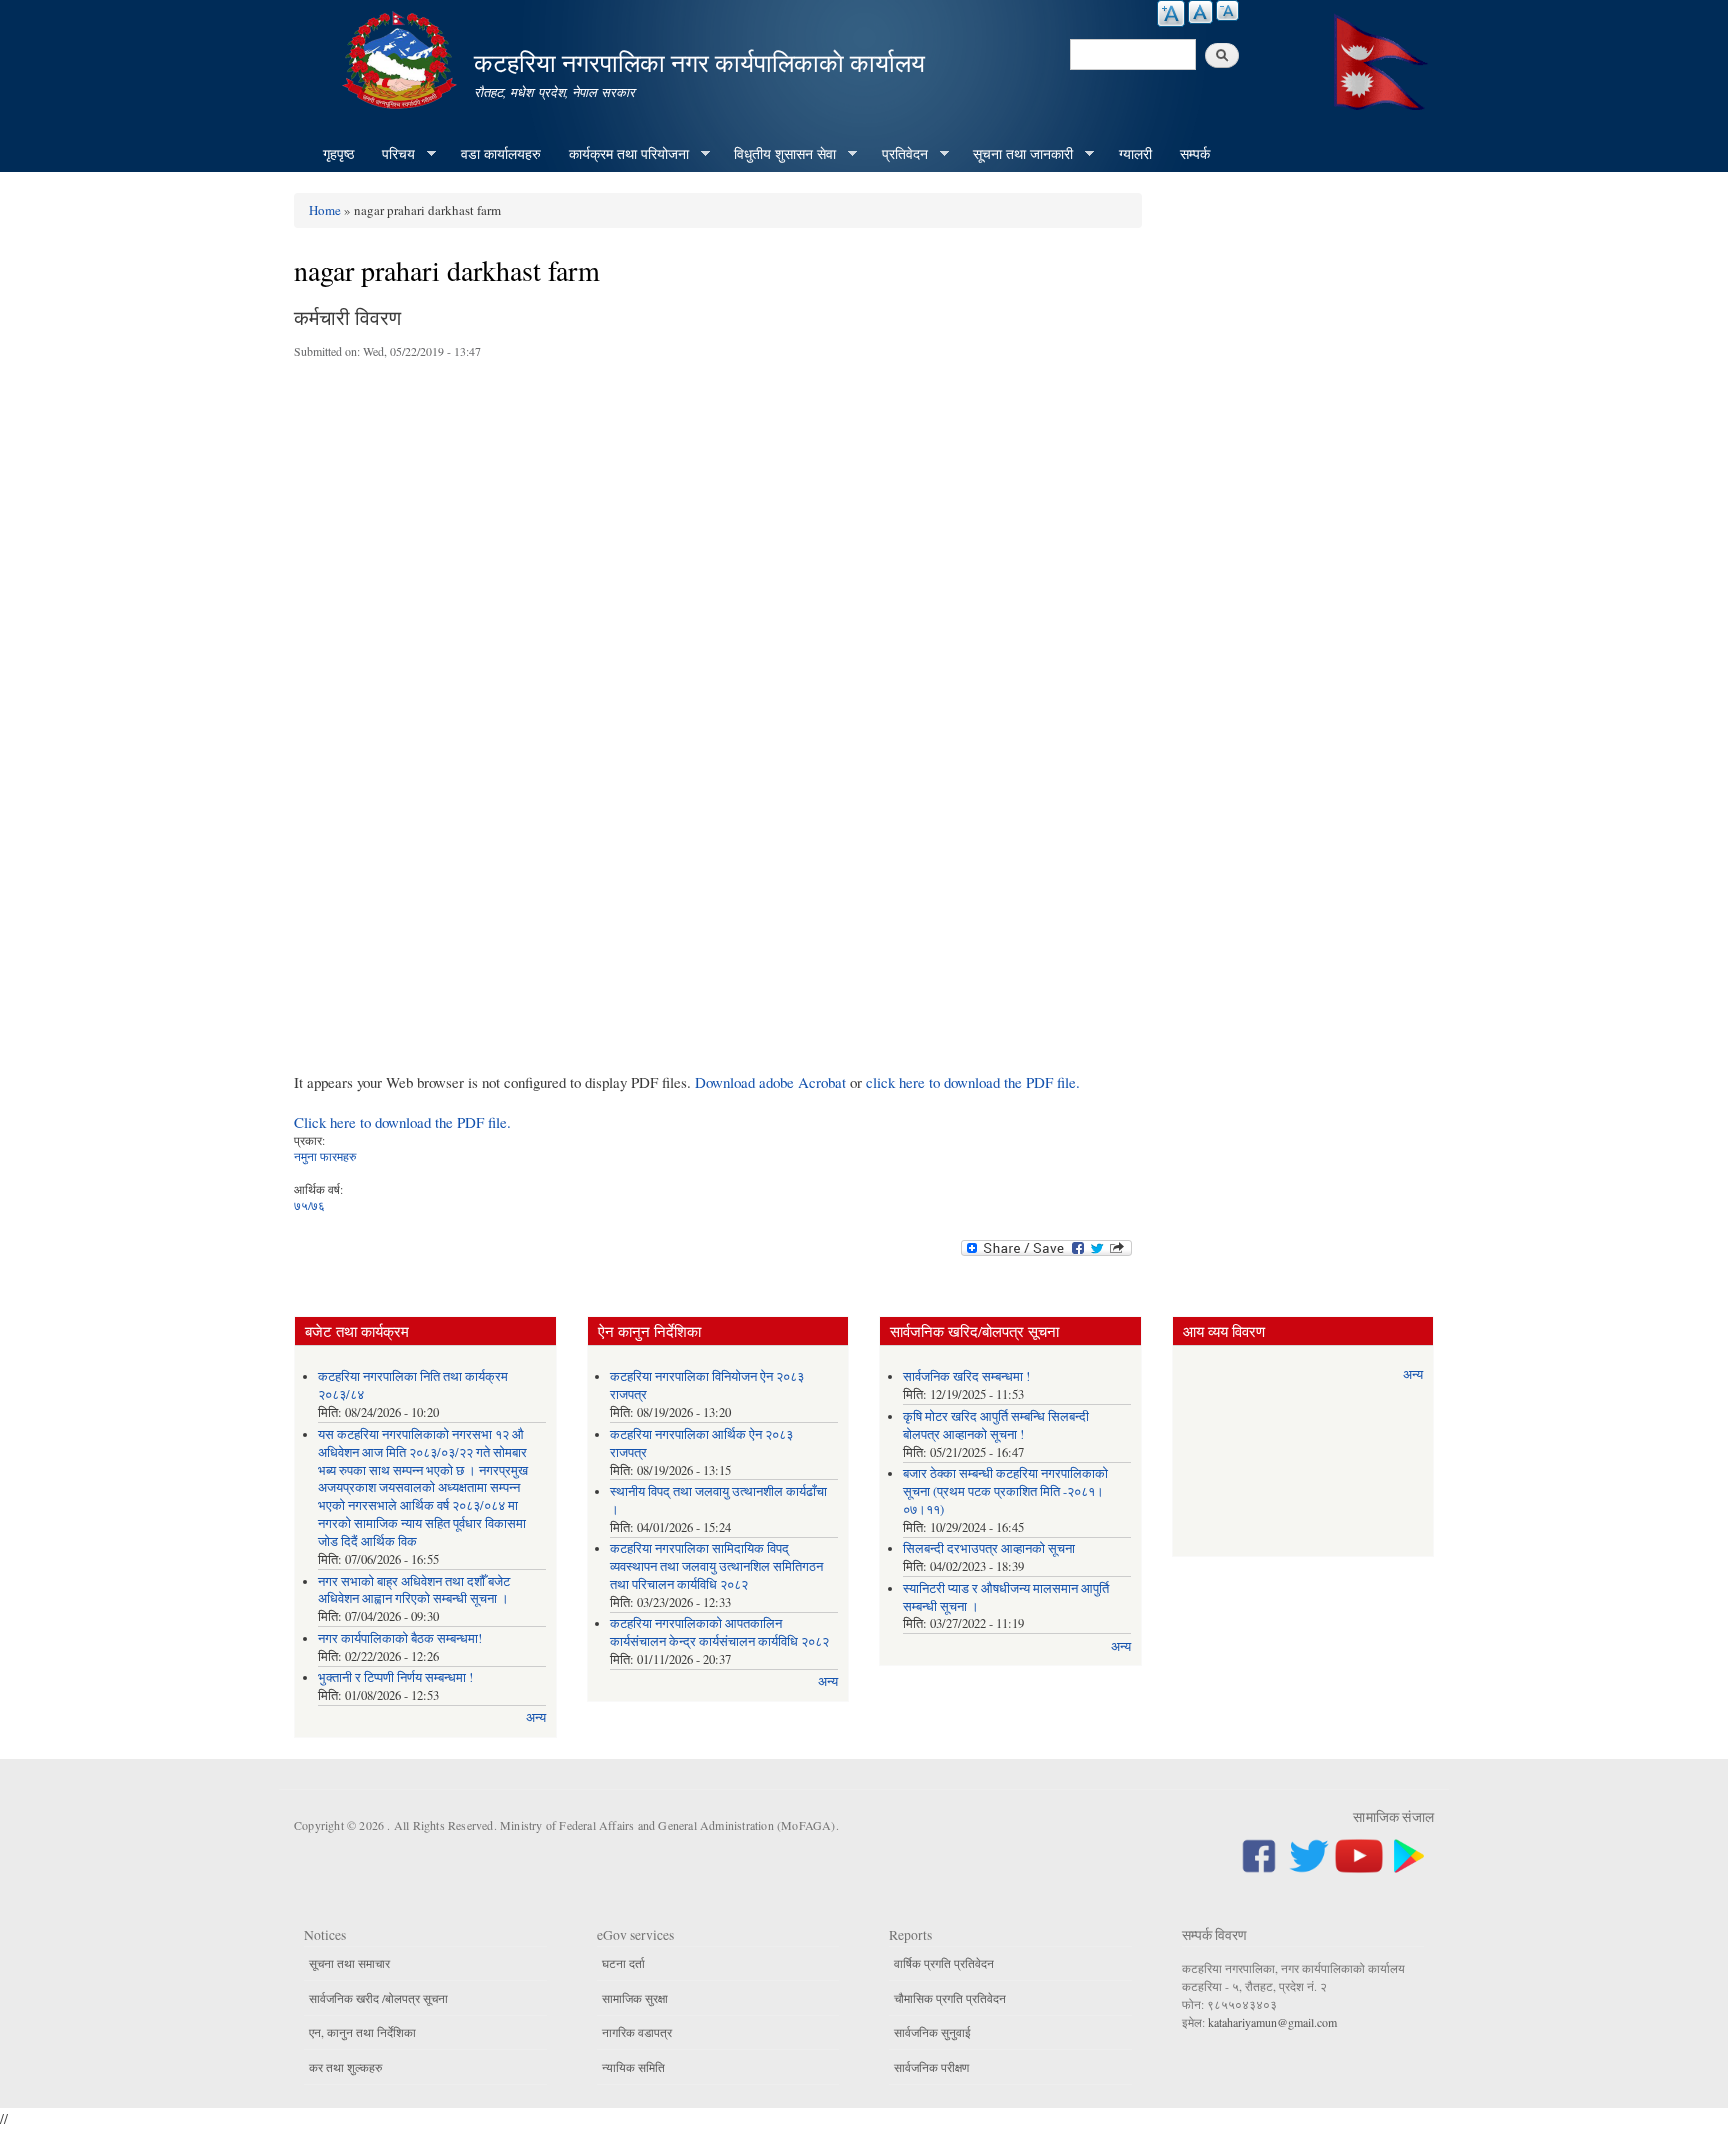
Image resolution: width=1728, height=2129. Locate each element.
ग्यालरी (1135, 153)
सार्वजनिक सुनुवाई (932, 2032)
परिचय (391, 154)
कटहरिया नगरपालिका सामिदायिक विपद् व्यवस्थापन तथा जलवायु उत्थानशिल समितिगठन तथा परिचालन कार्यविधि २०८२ (716, 1566)
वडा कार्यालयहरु (501, 153)
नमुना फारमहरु (325, 1156)
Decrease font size (1227, 10)
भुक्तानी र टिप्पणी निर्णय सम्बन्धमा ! (395, 1677)
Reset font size (1200, 12)
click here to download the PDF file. (973, 1082)
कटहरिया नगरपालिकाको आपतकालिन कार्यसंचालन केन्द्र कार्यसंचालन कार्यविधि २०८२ (719, 1632)
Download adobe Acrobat (772, 1082)
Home (325, 210)
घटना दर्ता (623, 1963)
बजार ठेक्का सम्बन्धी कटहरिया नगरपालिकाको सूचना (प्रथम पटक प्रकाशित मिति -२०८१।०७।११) (1005, 1491)
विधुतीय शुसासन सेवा (778, 154)
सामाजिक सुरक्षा (635, 1998)
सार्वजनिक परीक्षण (931, 2067)
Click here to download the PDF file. (402, 1122)
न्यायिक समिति (633, 2067)
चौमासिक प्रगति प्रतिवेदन (950, 1998)
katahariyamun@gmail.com (1272, 2022)
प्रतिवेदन (898, 154)
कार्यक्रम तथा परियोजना (622, 154)
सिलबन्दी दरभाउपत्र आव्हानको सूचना (989, 1548)
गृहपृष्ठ (338, 153)
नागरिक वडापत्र (637, 2032)
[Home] (402, 57)
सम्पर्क (1195, 153)
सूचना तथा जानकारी (1016, 154)
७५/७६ (309, 1205)
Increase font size (1171, 13)
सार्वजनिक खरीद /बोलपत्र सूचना (378, 1998)
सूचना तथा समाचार (349, 1963)
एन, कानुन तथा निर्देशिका (362, 2032)
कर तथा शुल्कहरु (345, 2067)
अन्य (536, 1717)
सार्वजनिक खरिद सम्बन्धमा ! (966, 1376)
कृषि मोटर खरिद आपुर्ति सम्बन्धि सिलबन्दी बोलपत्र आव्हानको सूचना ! (996, 1425)
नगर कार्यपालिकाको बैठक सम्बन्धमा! (400, 1638)
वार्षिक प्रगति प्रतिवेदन (944, 1963)
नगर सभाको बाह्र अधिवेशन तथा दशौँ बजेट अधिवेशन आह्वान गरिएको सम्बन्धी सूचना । (414, 1590)
